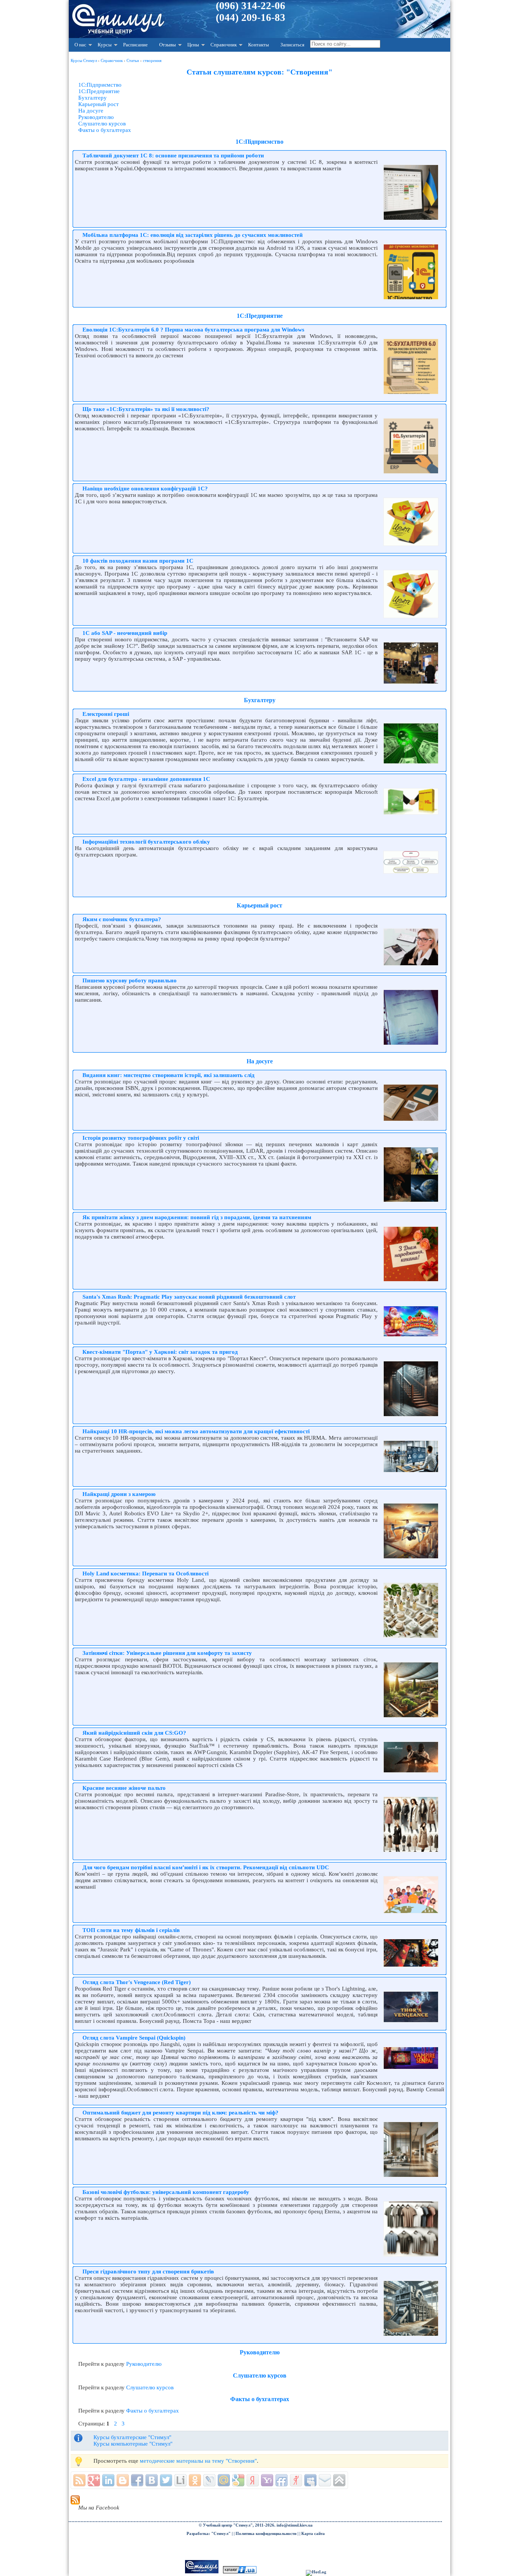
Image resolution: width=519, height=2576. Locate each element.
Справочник (224, 45)
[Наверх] (339, 2480)
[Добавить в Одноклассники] (195, 2480)
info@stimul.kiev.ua (295, 2525)
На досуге (91, 111)
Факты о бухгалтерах (105, 130)
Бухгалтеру (93, 98)
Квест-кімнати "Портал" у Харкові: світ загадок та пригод (160, 1352)
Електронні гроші (106, 714)
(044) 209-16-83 (251, 17)
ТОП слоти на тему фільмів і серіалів (131, 1930)
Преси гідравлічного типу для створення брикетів (148, 2271)
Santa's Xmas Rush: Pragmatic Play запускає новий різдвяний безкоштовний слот (189, 1297)
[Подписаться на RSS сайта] (79, 2480)
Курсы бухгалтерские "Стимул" (132, 2437)
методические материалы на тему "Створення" (198, 2461)
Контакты (259, 45)
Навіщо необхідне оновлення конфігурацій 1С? (145, 489)
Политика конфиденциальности (266, 2534)
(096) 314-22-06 (251, 6)
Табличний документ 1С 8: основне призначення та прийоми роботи (173, 155)
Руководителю (96, 117)
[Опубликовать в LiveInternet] (180, 2480)
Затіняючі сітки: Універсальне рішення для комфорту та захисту (167, 1653)
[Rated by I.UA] (240, 2572)
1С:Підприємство (100, 85)
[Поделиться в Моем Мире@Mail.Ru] (224, 2480)
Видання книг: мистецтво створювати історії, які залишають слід (169, 1075)
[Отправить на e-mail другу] (325, 2480)
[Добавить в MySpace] (310, 2480)
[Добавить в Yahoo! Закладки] (267, 2480)
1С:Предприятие (99, 91)
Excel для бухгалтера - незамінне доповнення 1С (146, 779)
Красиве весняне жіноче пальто (124, 1788)
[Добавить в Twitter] (166, 2480)
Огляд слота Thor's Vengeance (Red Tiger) (137, 1982)
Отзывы (168, 45)
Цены (193, 45)
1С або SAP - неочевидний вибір (125, 633)
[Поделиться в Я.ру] (296, 2480)
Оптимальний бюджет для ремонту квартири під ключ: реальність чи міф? (180, 2113)
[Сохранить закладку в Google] (238, 2480)
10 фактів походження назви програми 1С (138, 561)
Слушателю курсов (102, 124)
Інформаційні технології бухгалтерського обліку (146, 842)
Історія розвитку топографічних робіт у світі (141, 1138)
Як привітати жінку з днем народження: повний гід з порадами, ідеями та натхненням (197, 1217)
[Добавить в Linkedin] (108, 2480)
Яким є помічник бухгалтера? (122, 919)
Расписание (135, 45)
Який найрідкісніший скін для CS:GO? (134, 1733)
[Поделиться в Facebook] (137, 2480)
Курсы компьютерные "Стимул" (133, 2444)
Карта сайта (313, 2534)
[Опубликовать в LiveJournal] (209, 2480)
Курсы (105, 45)
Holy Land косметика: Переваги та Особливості (146, 1574)
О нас (80, 45)
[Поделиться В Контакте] (152, 2480)
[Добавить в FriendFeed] (282, 2480)
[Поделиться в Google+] (94, 2480)
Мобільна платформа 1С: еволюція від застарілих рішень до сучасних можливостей (193, 235)
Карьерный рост (99, 104)
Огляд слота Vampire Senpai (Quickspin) (134, 2038)
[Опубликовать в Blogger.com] (123, 2480)
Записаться (292, 45)
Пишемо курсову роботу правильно (130, 980)
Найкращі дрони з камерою (119, 1494)
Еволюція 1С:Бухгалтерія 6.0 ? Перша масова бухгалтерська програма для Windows (193, 330)
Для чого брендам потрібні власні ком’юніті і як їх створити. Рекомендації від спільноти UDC (206, 1867)
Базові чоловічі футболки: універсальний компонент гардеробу (166, 2192)
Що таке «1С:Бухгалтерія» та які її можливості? (146, 409)
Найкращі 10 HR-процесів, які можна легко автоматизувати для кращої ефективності (196, 1431)
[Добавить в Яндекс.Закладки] (253, 2480)
